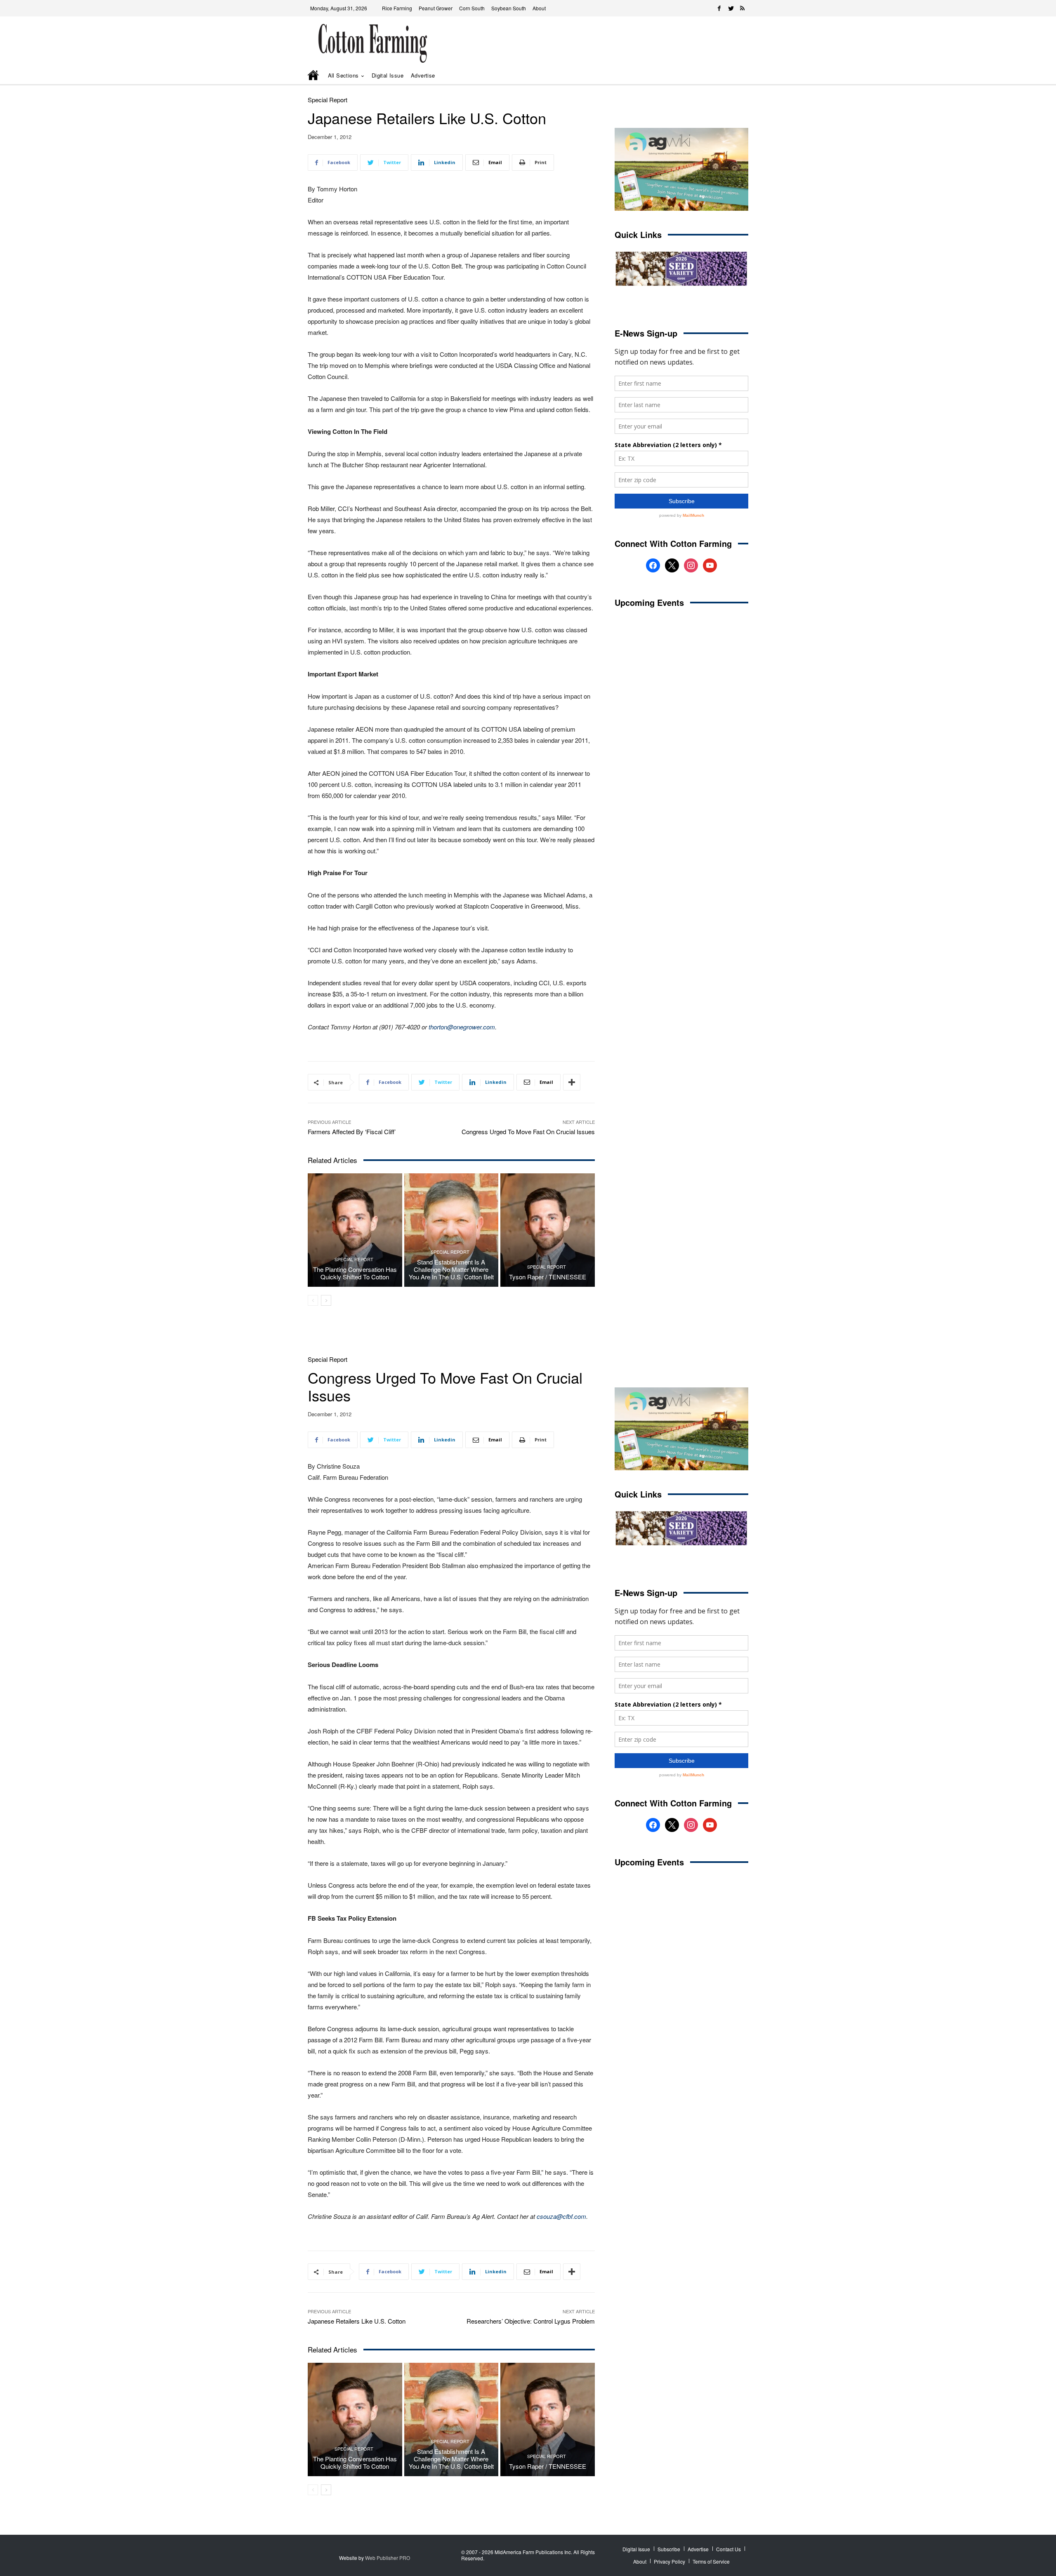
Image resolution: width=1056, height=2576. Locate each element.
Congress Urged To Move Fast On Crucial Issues (528, 1131)
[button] (730, 76)
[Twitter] (731, 8)
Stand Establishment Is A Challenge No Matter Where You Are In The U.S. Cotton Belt (451, 1269)
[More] (572, 1082)
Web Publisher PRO (388, 2558)
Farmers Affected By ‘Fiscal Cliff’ (352, 1131)
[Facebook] (719, 8)
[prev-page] (313, 1300)
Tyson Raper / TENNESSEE (548, 1277)
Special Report (328, 100)
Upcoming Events (649, 602)
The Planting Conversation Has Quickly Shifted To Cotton (355, 1273)
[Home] (314, 76)
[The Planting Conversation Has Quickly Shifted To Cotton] (355, 1230)
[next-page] (326, 1300)
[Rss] (742, 8)
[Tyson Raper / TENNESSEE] (548, 1230)
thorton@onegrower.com (462, 1027)
